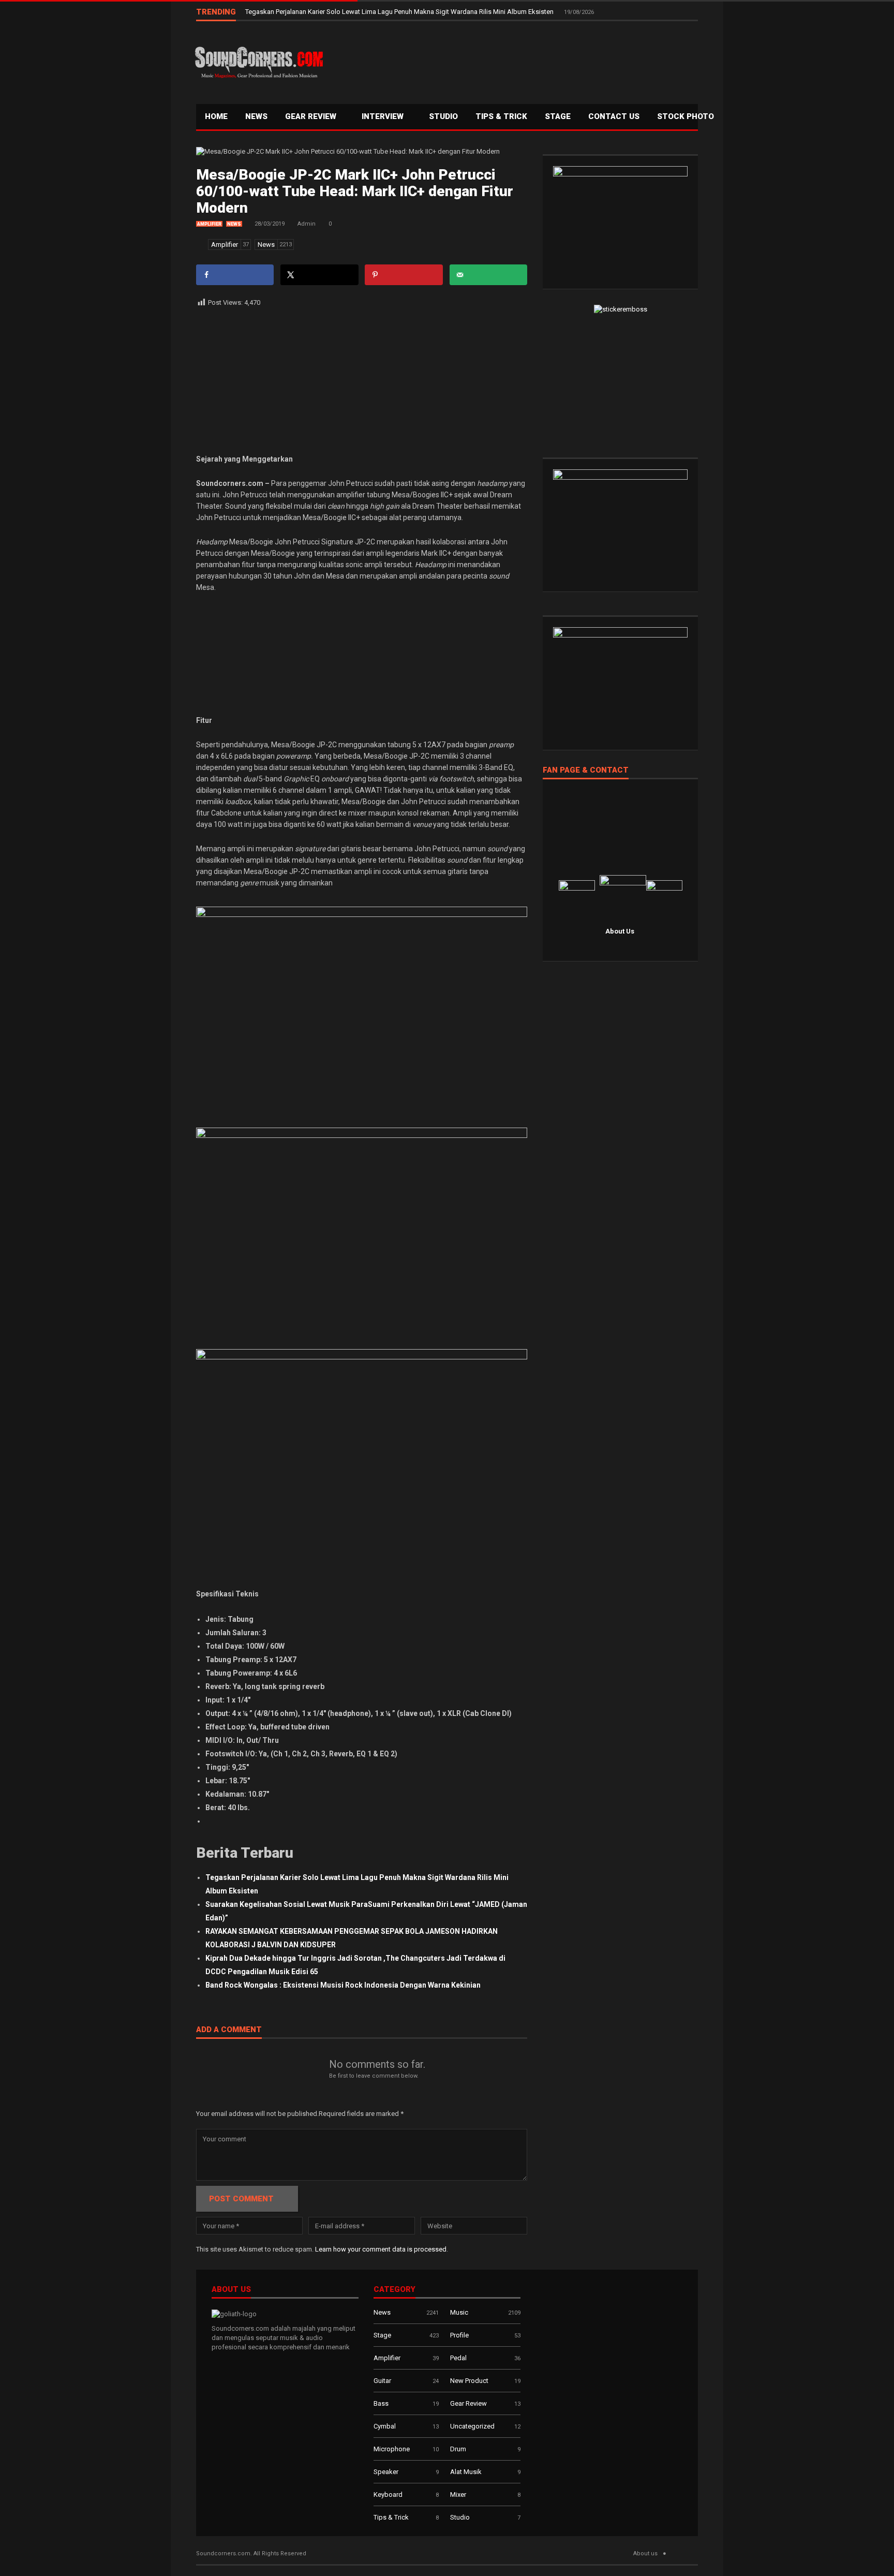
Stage (382, 2335)
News (256, 116)
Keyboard (388, 2494)
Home (216, 116)
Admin (307, 224)
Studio (443, 116)
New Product (469, 2381)
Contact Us (614, 116)
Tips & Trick (501, 116)
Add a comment (229, 2030)
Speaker (386, 2472)
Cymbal (385, 2426)
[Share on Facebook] (235, 275)
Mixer (458, 2494)
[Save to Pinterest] (404, 275)
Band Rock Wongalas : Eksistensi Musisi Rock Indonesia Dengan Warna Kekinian (343, 1985)
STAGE (558, 116)
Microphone (392, 2449)
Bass (381, 2403)
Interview (384, 116)
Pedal (458, 2358)
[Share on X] (319, 275)
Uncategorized (472, 2426)
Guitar (382, 2381)
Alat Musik (466, 2472)
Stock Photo (686, 116)
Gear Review (312, 116)
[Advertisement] (512, 60)
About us (645, 2553)
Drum (458, 2449)
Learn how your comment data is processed (381, 2249)
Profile (459, 2335)
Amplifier (209, 224)
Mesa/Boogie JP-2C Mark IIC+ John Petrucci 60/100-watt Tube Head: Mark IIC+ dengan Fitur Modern (355, 191)
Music (459, 2312)
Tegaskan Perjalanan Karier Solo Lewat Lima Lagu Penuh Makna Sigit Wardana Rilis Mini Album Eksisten (400, 12)
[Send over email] (488, 275)
